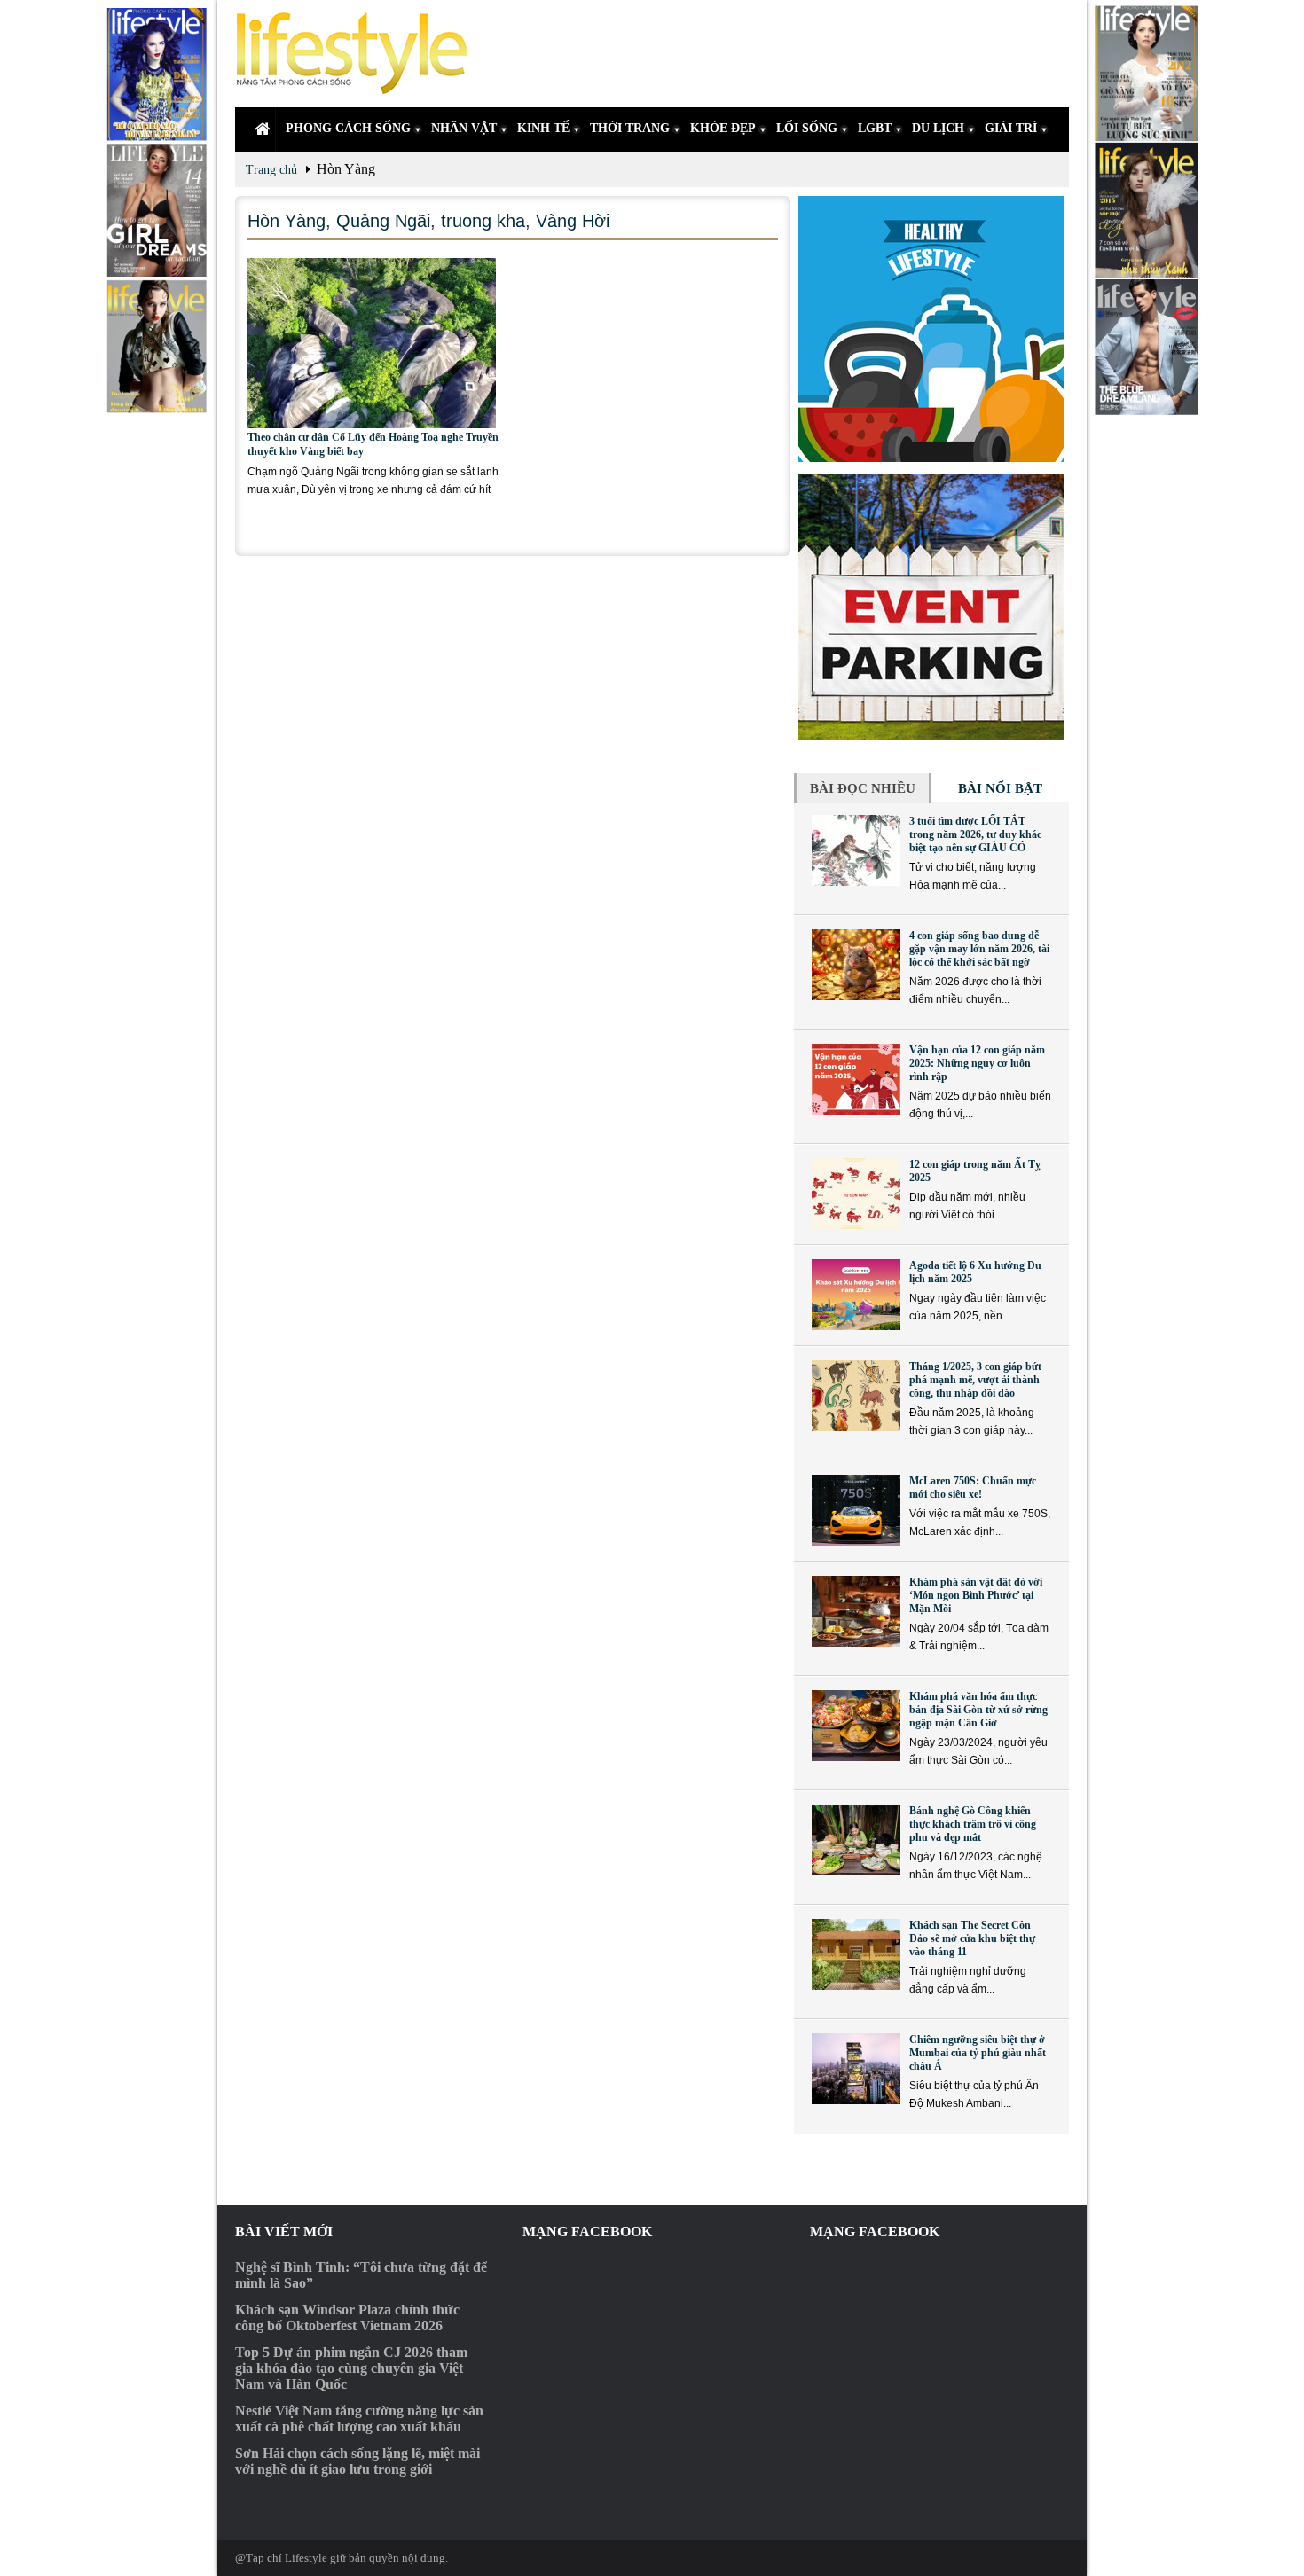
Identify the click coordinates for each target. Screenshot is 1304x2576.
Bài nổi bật (1000, 788)
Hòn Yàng (287, 221)
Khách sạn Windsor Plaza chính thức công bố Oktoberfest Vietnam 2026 (347, 2318)
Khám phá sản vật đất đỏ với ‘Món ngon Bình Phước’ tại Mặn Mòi (976, 1595)
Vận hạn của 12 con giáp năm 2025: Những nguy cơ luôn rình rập (977, 1063)
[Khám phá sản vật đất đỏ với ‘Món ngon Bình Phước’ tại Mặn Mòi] (856, 1611)
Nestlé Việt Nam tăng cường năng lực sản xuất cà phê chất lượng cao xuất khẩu (359, 2419)
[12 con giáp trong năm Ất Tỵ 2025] (856, 1194)
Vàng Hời (573, 221)
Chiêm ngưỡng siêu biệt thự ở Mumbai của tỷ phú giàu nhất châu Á (978, 2053)
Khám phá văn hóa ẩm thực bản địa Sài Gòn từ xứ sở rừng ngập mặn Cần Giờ (978, 1710)
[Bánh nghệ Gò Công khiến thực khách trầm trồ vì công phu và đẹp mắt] (856, 1840)
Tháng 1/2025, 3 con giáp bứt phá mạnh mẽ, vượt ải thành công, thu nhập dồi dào (975, 1380)
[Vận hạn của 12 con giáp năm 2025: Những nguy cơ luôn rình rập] (856, 1079)
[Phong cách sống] (359, 54)
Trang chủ (271, 170)
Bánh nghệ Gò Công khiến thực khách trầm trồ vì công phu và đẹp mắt (973, 1824)
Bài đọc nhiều (863, 788)
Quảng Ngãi (383, 221)
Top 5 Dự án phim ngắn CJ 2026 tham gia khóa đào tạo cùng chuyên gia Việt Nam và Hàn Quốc (351, 2368)
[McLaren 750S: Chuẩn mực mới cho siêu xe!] (856, 1510)
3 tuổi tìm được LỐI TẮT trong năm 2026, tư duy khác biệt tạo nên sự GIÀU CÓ (975, 834)
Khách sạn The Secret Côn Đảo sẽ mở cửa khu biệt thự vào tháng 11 (972, 1938)
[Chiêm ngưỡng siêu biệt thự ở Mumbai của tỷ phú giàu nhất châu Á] (856, 2069)
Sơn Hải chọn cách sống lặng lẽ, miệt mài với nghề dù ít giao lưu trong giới (357, 2461)
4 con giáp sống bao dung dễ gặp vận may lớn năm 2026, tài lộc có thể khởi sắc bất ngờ (979, 949)
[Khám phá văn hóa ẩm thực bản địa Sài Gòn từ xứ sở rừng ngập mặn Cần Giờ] (856, 1726)
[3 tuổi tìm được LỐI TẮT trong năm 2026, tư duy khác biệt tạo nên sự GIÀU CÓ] (856, 850)
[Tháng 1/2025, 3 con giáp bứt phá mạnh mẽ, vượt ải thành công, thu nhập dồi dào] (856, 1396)
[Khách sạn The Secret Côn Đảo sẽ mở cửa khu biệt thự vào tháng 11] (856, 1954)
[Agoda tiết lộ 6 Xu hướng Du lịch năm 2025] (856, 1295)
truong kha (483, 221)
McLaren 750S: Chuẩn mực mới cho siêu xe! (973, 1488)
